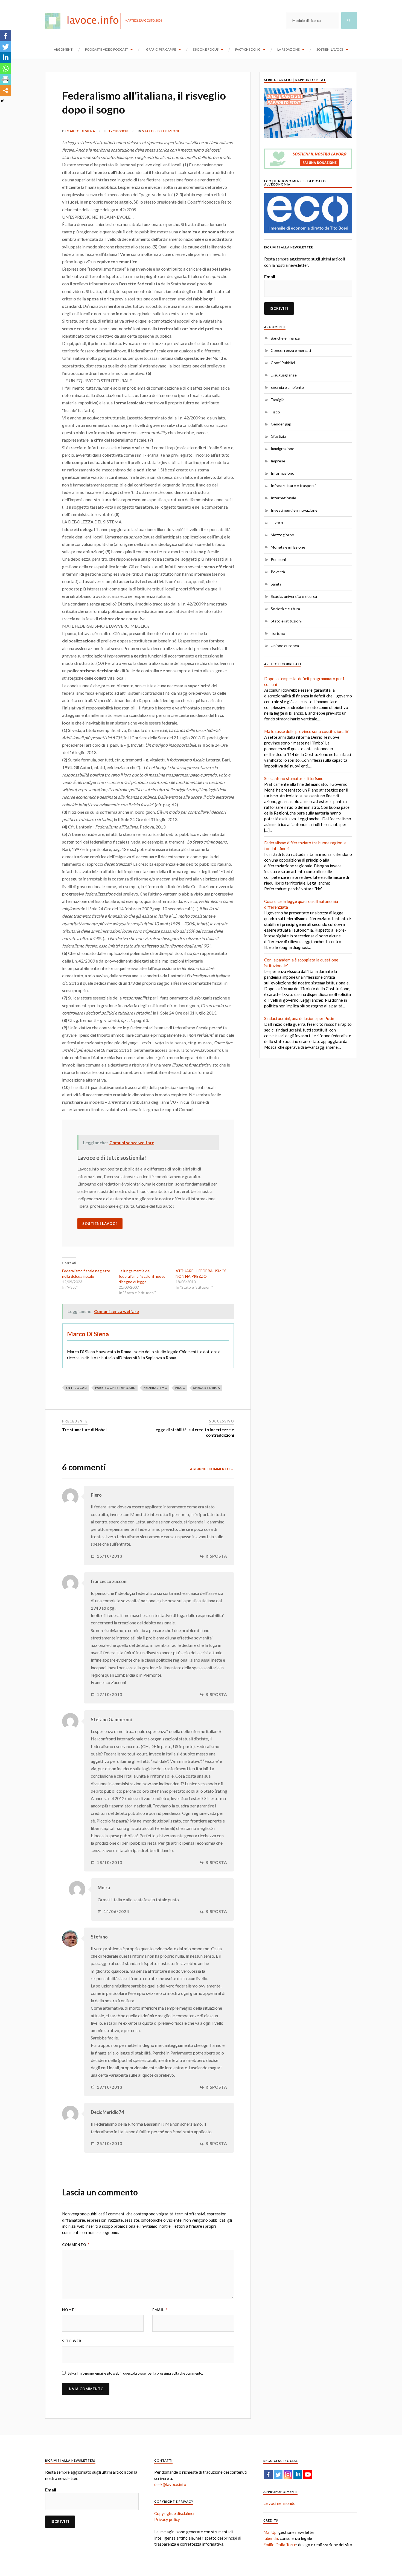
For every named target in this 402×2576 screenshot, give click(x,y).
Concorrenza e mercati (291, 350)
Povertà (278, 572)
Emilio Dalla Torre (280, 2545)
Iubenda (271, 2538)
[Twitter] (5, 47)
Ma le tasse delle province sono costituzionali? (306, 731)
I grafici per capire (160, 49)
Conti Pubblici (283, 363)
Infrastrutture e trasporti (293, 486)
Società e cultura (285, 609)
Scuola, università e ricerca (294, 596)
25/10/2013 (110, 2144)
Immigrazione (282, 449)
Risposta (216, 1556)
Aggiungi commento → (212, 1469)
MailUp (270, 2532)
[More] (5, 91)
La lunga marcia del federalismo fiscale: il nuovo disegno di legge (142, 1276)
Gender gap (281, 424)
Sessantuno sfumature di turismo (294, 778)
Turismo (278, 633)
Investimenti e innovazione (294, 510)
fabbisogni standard (116, 1388)
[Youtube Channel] (308, 2474)
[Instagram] (288, 2474)
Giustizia (278, 436)
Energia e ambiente (287, 387)
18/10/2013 (110, 1863)
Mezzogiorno (282, 535)
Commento (76, 2245)
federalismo (156, 1388)
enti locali (77, 1388)
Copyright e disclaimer (175, 2513)
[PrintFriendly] (5, 80)
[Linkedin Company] (298, 2474)
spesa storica (207, 1388)
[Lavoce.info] (85, 21)
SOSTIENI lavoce (100, 1224)
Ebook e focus (206, 49)
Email (160, 2310)
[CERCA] (349, 21)
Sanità (276, 584)
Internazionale (283, 498)
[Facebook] (5, 36)
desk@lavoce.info (170, 2484)
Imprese (278, 461)
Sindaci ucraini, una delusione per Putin (299, 1018)
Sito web (72, 2341)
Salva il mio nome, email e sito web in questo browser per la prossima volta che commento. (135, 2373)
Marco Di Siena (81, 131)
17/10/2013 (118, 131)
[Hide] (2, 101)
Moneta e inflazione (288, 547)
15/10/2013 (110, 1556)
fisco (180, 1388)
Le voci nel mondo (279, 2503)
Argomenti (64, 49)
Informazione (282, 473)
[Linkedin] (5, 58)
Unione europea (285, 646)
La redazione (289, 49)
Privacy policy (167, 2519)
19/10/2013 (110, 2087)
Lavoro (277, 522)
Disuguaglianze (284, 375)
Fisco (275, 412)
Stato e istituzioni (161, 131)
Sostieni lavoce (330, 49)
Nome (70, 2310)
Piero (96, 1495)
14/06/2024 (116, 1912)
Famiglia (278, 400)
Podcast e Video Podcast (107, 49)
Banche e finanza (285, 338)
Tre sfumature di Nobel (84, 1430)
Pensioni (278, 559)
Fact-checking (248, 49)
